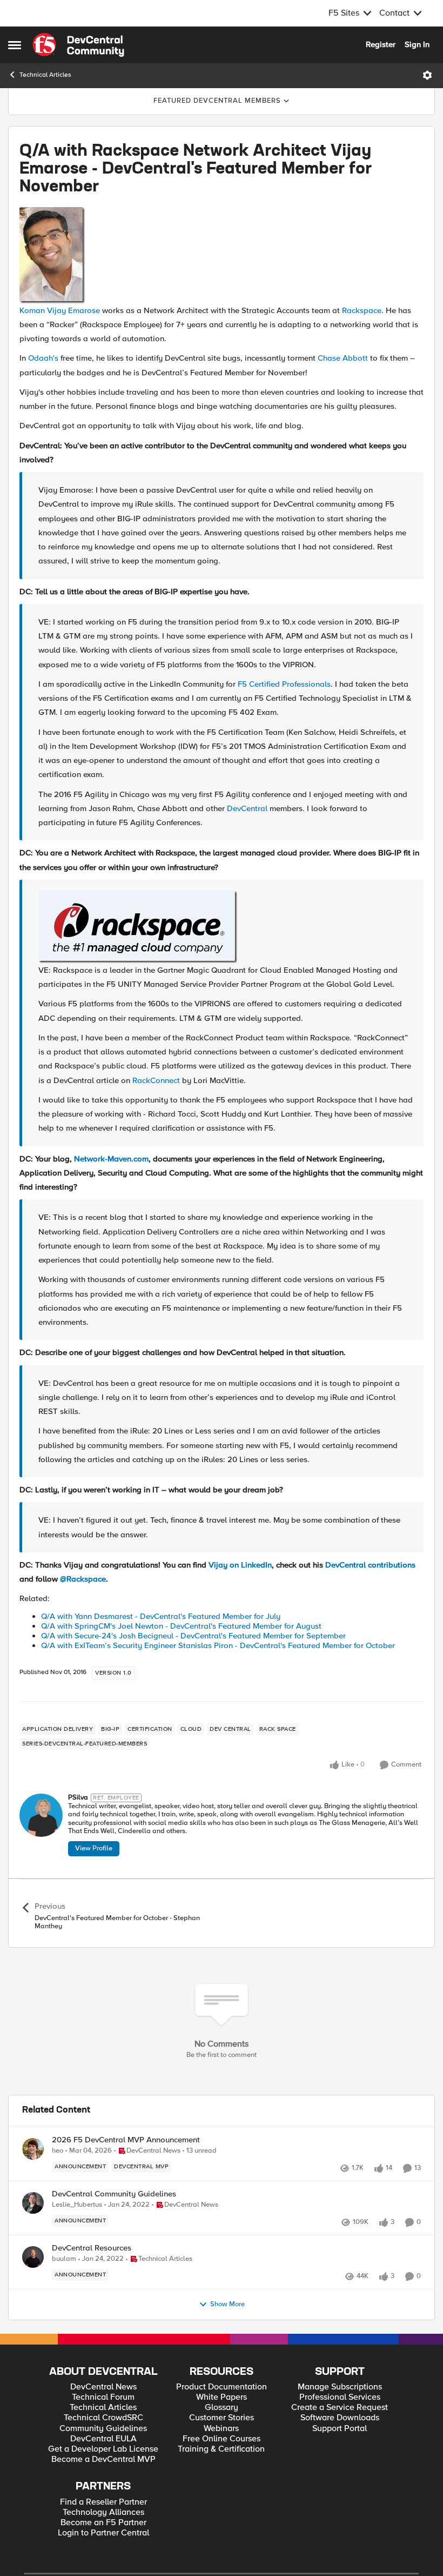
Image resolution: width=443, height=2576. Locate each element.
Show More (227, 2304)
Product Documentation (222, 2387)
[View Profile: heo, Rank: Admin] (33, 2149)
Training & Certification (221, 2449)
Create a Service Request (340, 2408)
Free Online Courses (222, 2439)
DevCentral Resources (92, 2248)
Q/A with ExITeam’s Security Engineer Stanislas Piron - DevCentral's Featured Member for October (218, 1645)
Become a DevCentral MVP (103, 2459)
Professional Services (340, 2397)
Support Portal (340, 2429)
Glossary (222, 2408)
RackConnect (156, 1080)
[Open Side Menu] (15, 45)
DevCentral (247, 808)
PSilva (78, 1798)
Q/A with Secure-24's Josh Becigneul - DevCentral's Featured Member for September (193, 1636)
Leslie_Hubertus (77, 2205)
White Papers (222, 2397)
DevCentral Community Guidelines (114, 2194)
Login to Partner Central (103, 2533)
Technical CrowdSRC (103, 2418)
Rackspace (362, 310)
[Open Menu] (427, 75)
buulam (64, 2259)
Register (381, 44)
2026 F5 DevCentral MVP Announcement (126, 2140)
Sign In (417, 44)
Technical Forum (103, 2397)
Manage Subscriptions (340, 2387)
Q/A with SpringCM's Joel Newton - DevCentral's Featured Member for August (181, 1626)
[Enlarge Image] (222, 255)
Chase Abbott (343, 358)
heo (58, 2151)
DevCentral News (103, 2387)
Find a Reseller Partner (103, 2502)
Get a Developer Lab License (103, 2449)
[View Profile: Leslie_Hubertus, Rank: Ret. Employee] (33, 2203)
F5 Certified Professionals (284, 684)
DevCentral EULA (103, 2439)
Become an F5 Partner (103, 2523)
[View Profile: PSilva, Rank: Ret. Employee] (41, 1815)
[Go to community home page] (78, 45)
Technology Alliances (103, 2512)
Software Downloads (340, 2418)
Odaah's (43, 358)
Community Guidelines (103, 2429)
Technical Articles (45, 75)
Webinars (221, 2429)
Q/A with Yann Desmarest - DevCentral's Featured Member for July (161, 1616)
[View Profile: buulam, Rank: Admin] (33, 2257)
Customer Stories (222, 2418)
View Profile (94, 1848)
